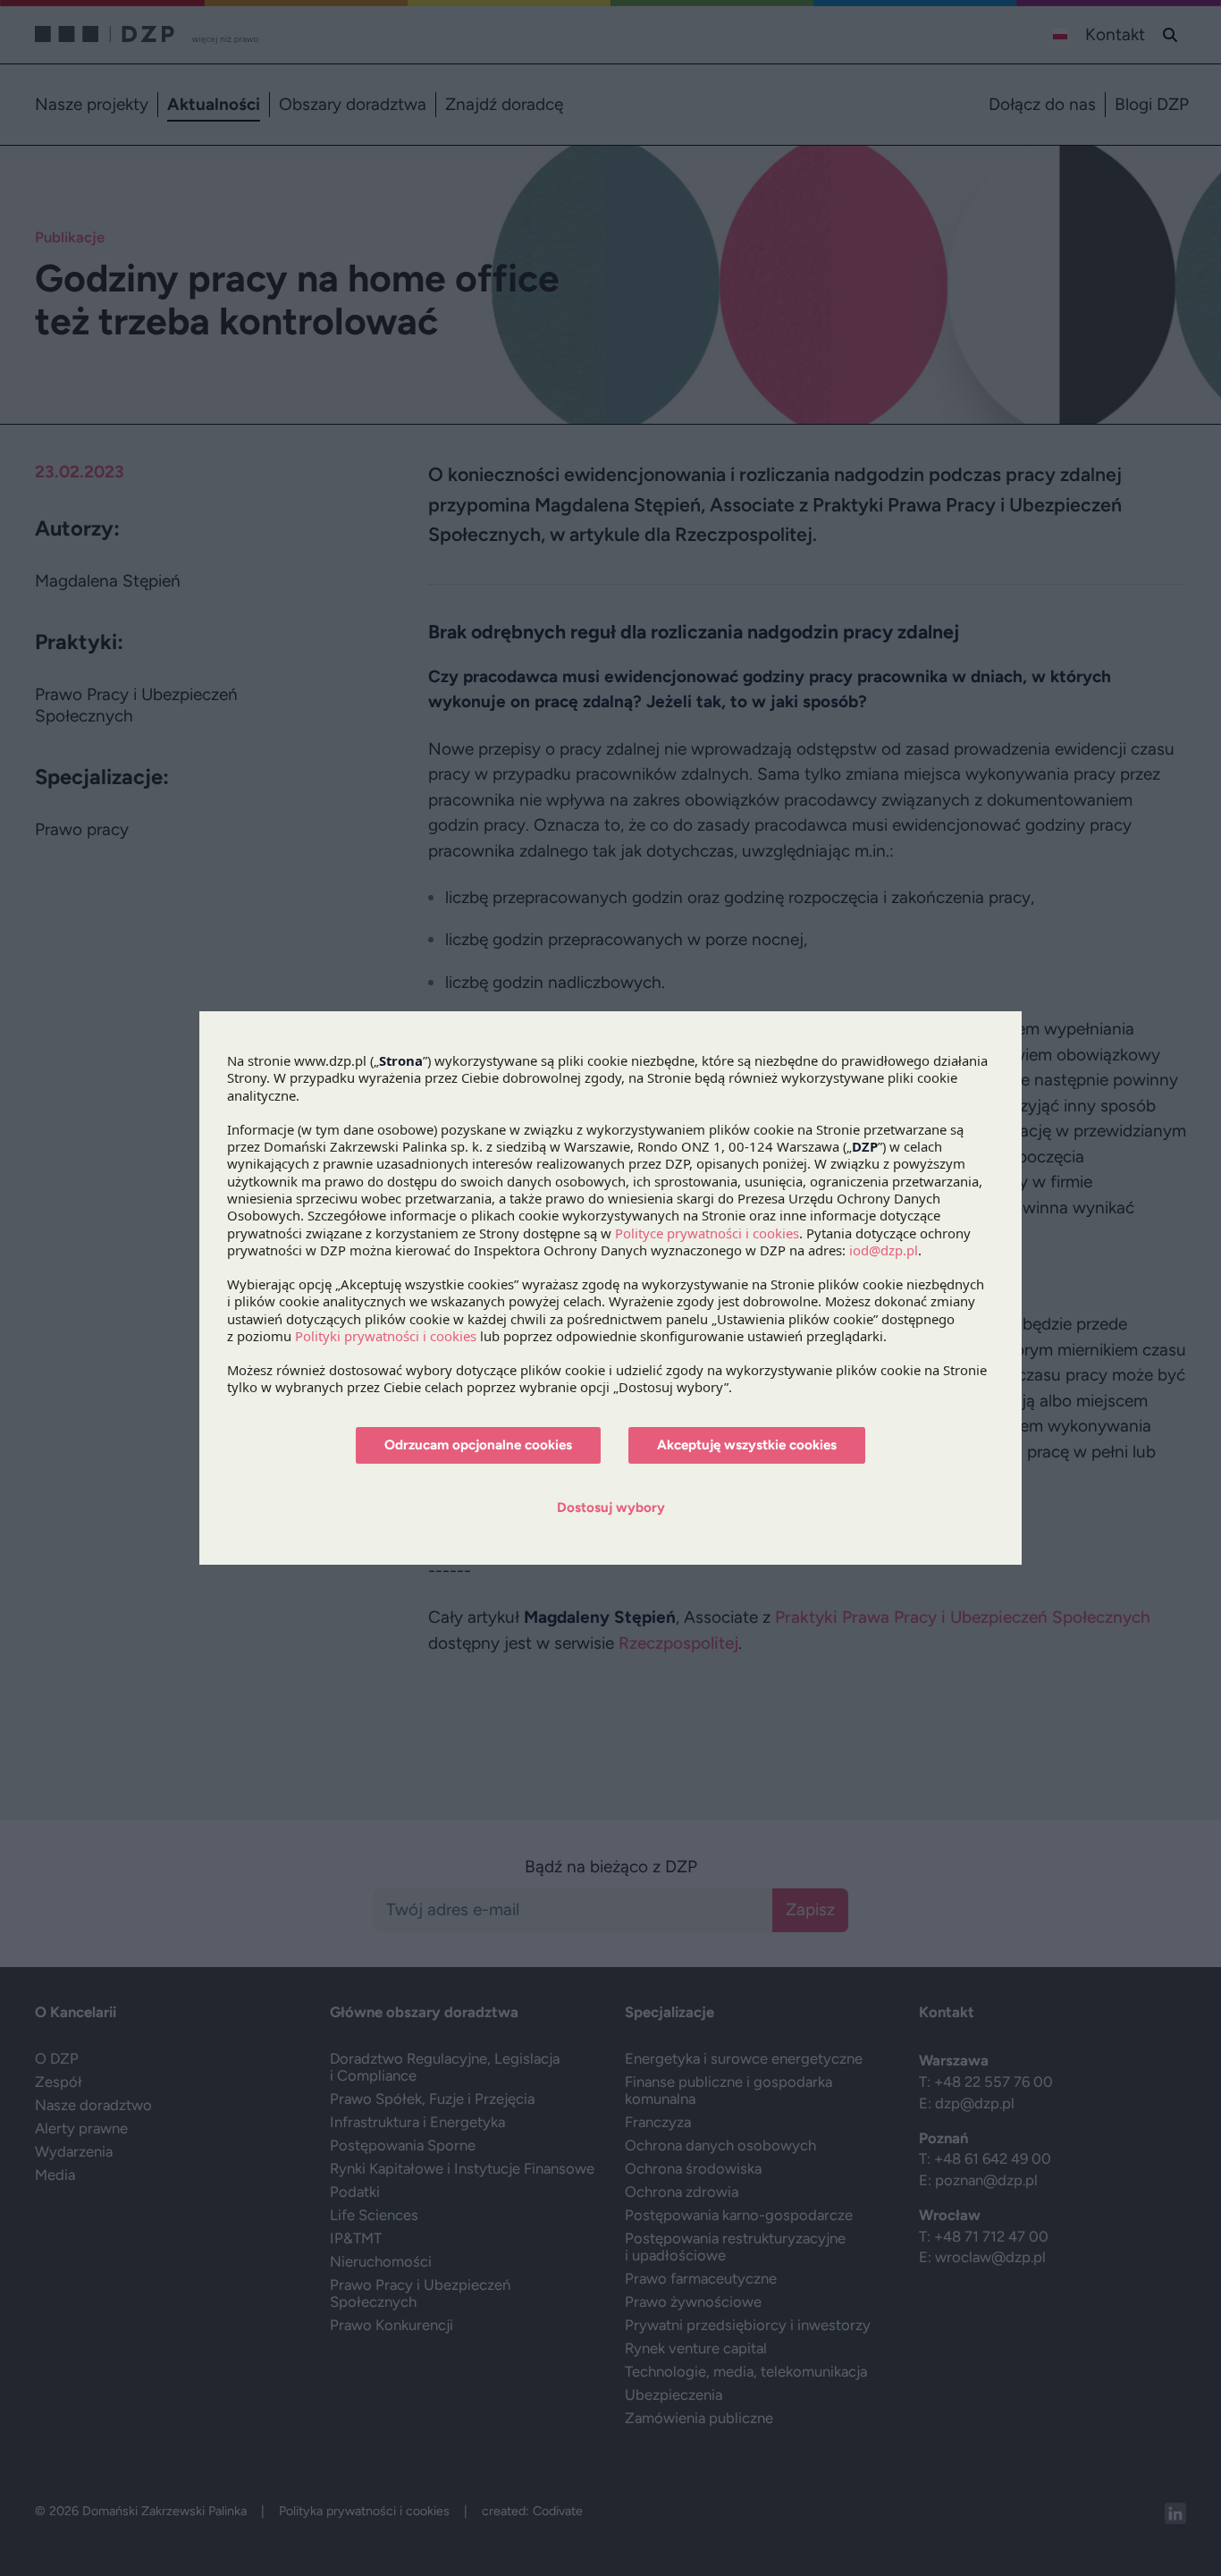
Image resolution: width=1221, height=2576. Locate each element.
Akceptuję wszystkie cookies (747, 1445)
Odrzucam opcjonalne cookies (478, 1445)
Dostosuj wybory (611, 1508)
